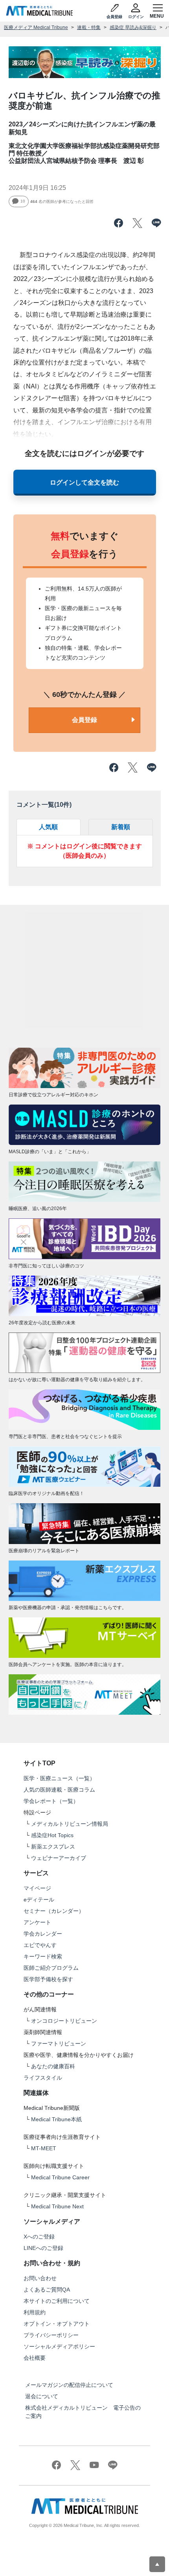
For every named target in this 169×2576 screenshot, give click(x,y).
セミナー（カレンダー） (54, 1911)
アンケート (37, 1922)
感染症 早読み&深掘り (133, 27)
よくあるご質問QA (47, 2290)
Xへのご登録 (39, 2237)
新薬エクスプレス (53, 1847)
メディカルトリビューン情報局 (70, 1824)
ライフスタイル (43, 2078)
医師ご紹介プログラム (51, 1968)
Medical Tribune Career (60, 2177)
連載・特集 (89, 27)
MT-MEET (44, 2148)
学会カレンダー (43, 1934)
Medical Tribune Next (57, 2206)
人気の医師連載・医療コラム (59, 1790)
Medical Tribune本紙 (56, 2119)
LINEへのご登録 (43, 2248)
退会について (42, 2396)
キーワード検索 (43, 1956)
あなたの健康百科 (53, 2066)
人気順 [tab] (48, 827)
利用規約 (35, 2312)
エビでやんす (40, 1945)
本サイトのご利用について (57, 2301)
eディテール (39, 1900)
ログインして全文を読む (84, 482)
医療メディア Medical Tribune (36, 27)
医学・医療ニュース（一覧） (59, 1778)
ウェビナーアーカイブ (59, 1858)
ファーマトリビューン (59, 2044)
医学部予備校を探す (48, 1979)
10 (23, 201)
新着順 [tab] (121, 827)
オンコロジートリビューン (64, 2021)
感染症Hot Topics (52, 1835)
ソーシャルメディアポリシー (59, 2346)
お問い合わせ (40, 2278)
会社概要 (35, 2358)
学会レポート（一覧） (51, 1801)
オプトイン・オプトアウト (57, 2324)
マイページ (37, 1888)
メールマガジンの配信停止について (69, 2385)
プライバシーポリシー (51, 2335)
